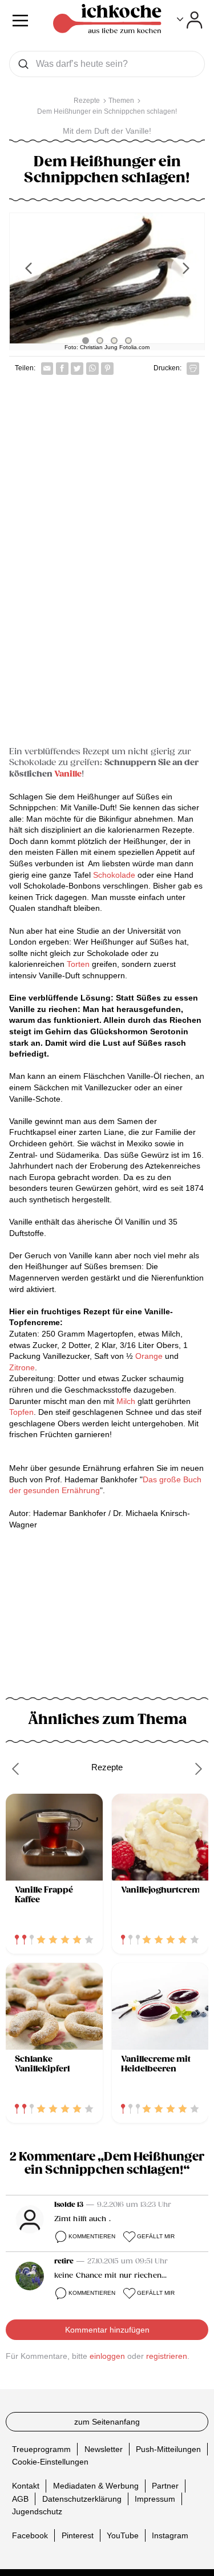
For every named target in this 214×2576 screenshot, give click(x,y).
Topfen (21, 1412)
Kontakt (26, 2486)
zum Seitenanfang (107, 2422)
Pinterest (78, 2535)
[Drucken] (193, 369)
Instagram (170, 2535)
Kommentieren (92, 2236)
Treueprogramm (41, 2449)
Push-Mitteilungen (168, 2449)
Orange (149, 1356)
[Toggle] (190, 20)
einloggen (107, 2356)
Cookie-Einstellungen (50, 2462)
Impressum (155, 2499)
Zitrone (22, 1367)
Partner (165, 2486)
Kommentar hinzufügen (107, 2330)
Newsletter (104, 2449)
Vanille (68, 774)
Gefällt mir (156, 2236)
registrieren (167, 2356)
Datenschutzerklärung (82, 2499)
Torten (77, 964)
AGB (20, 2499)
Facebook (30, 2535)
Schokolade (113, 875)
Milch (126, 1401)
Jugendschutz (37, 2511)
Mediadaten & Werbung (96, 2486)
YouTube (123, 2535)
